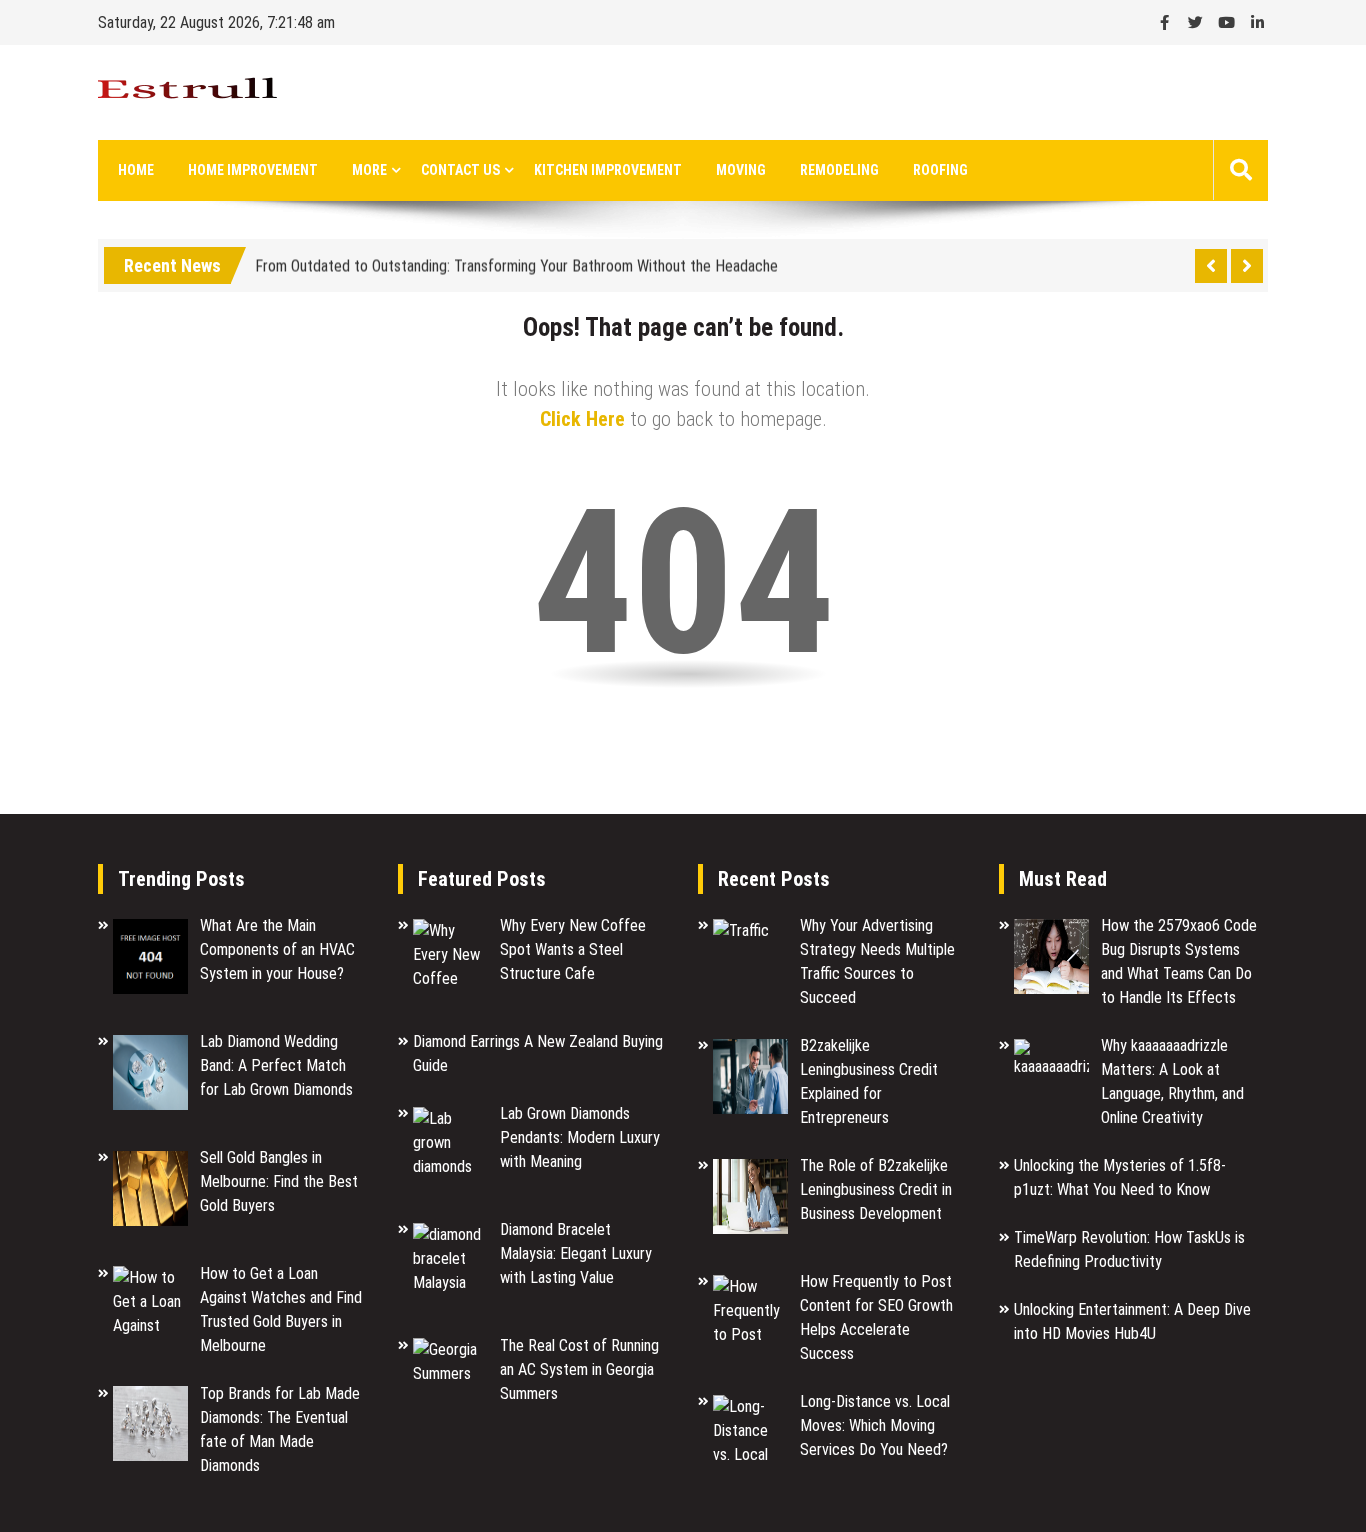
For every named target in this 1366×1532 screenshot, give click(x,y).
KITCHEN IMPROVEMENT (608, 170)
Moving (741, 170)
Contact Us (460, 170)
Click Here (582, 419)
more (369, 170)
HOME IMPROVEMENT (253, 170)
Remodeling (839, 170)
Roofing (940, 170)
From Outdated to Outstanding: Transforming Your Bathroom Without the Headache (516, 262)
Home (136, 170)
